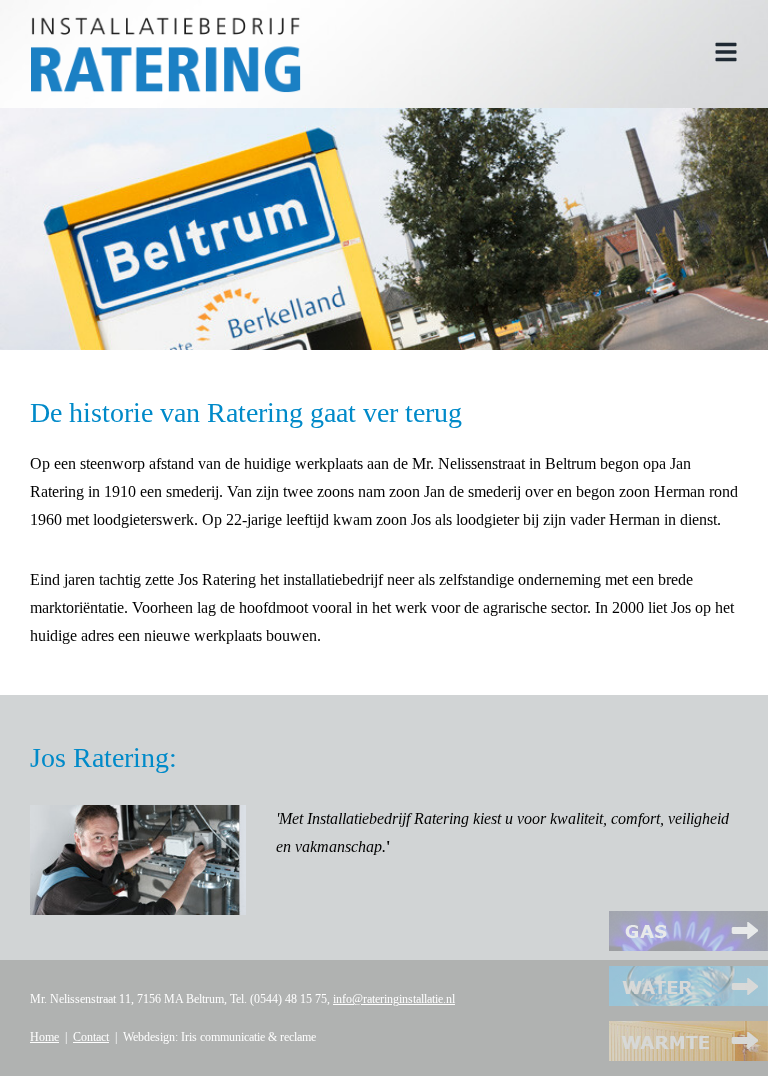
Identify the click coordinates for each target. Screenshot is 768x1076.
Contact (91, 1037)
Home (44, 1037)
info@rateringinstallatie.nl (394, 999)
